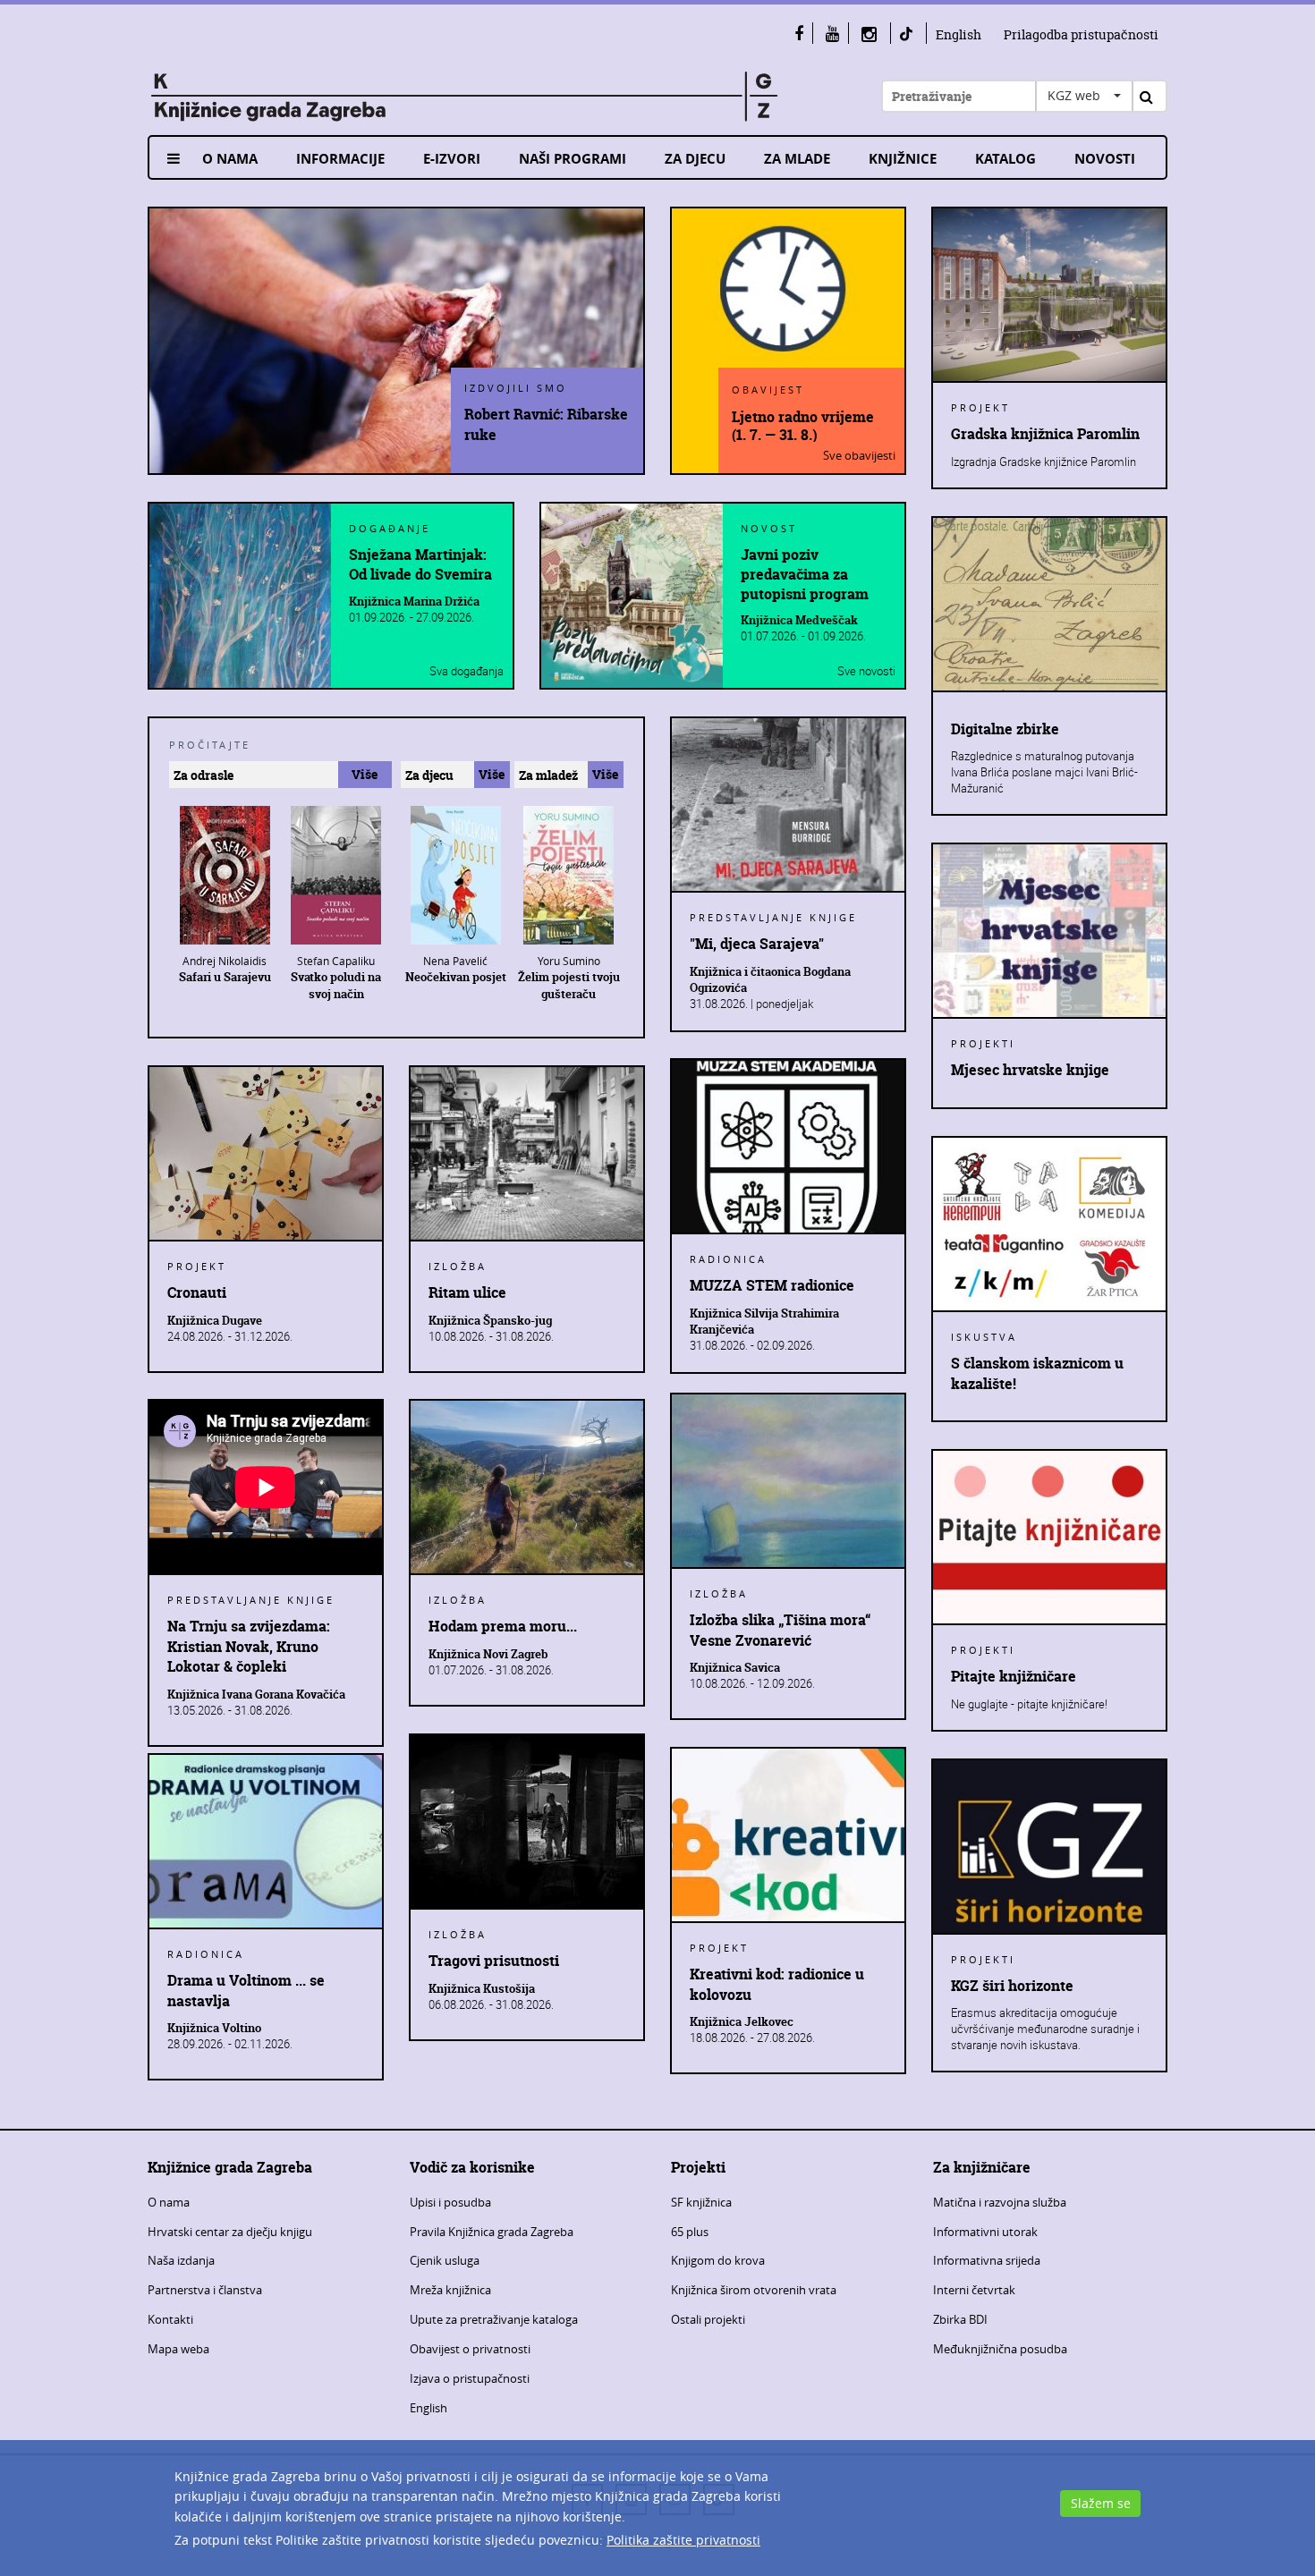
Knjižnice (903, 159)
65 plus (690, 2232)
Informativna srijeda (987, 2260)
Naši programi (573, 159)
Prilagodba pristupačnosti (1081, 34)
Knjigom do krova (718, 2260)
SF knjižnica (701, 2202)
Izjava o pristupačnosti (470, 2378)
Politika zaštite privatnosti (683, 2540)
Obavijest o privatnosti (470, 2349)
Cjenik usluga (445, 2260)
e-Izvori (452, 159)
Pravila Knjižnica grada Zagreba (492, 2232)
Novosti (1105, 159)
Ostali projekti (708, 2319)
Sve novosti (866, 671)
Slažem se (1101, 2503)
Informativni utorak (985, 2232)
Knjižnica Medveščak (799, 620)
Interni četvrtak (974, 2290)
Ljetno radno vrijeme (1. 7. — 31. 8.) (803, 425)
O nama (230, 159)
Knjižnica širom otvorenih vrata (754, 2290)
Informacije (340, 159)
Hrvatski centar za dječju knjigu (230, 2232)
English (959, 34)
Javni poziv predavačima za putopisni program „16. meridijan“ (805, 574)
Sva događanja (467, 671)
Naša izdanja (181, 2260)
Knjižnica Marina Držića (414, 601)
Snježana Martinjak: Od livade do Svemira (420, 564)
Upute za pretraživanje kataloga (494, 2319)
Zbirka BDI (960, 2319)
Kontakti (170, 2319)
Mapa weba (178, 2349)
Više (365, 774)
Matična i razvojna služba (1000, 2202)
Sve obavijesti (859, 455)
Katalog (1005, 159)
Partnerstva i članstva (205, 2290)
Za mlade (797, 159)
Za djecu (695, 159)
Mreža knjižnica (450, 2290)
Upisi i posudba (450, 2202)
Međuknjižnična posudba (1000, 2349)
